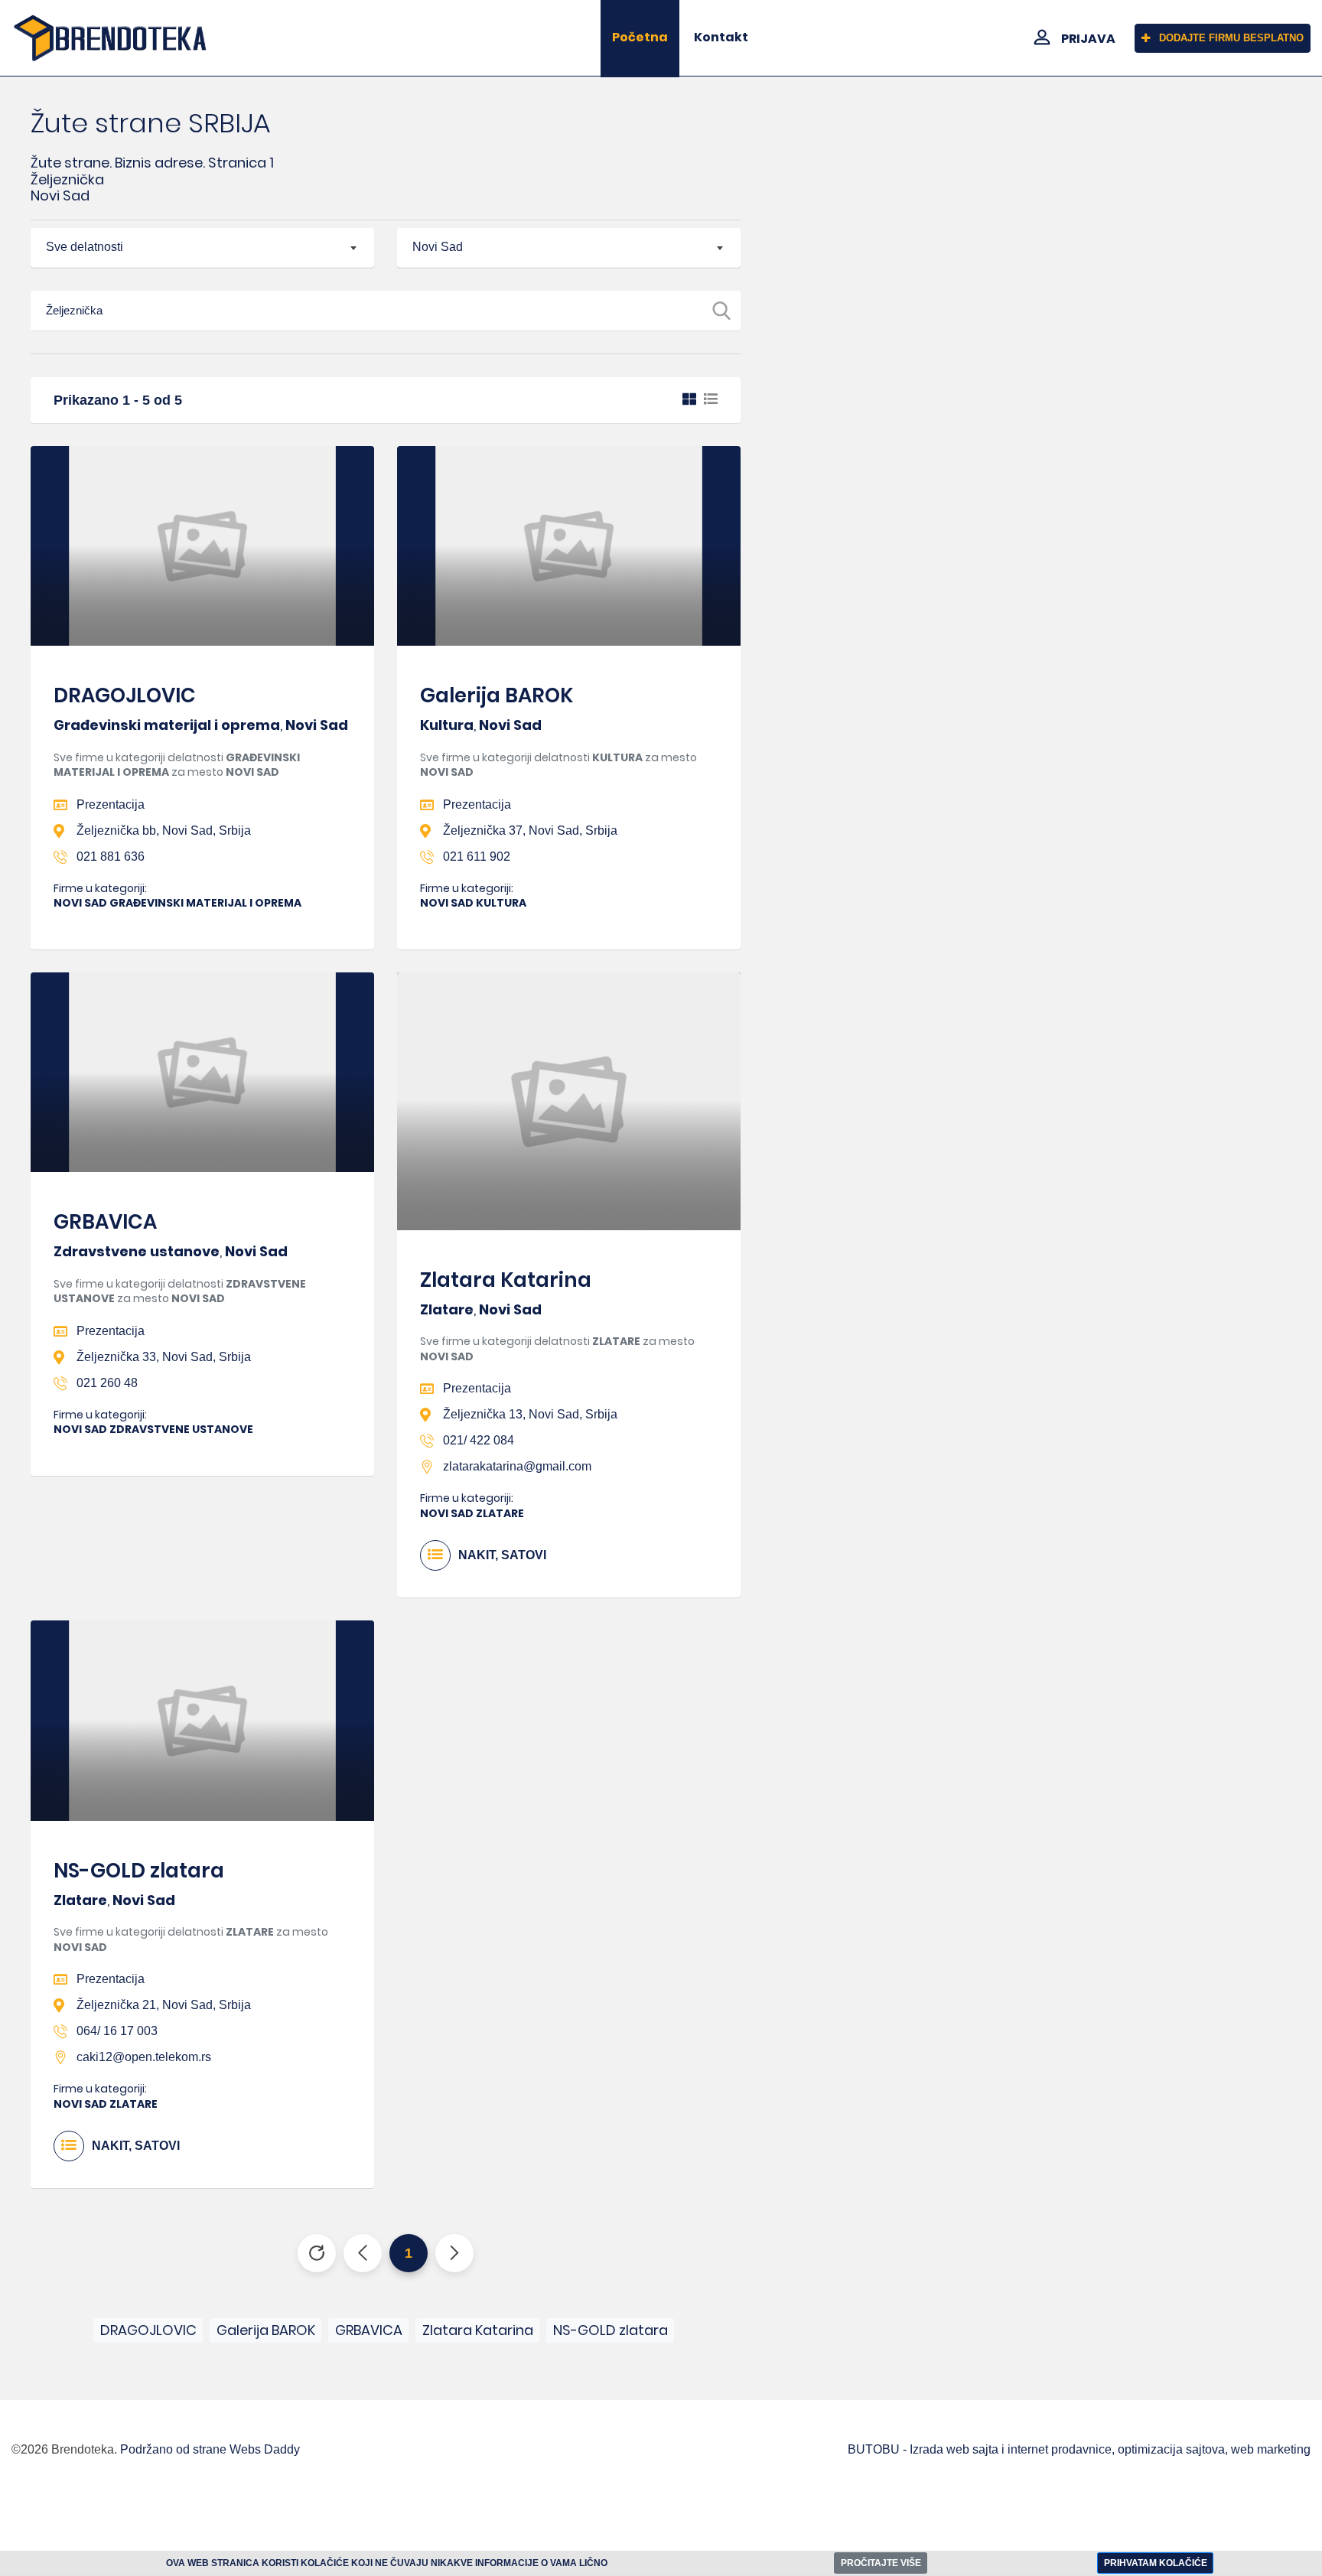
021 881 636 (111, 856)
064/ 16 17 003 (117, 2031)
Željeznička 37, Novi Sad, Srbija (530, 830)
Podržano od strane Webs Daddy (210, 2449)
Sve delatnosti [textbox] (85, 247)
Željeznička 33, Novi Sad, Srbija (164, 1357)
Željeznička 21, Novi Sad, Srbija (164, 2005)
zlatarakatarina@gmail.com (517, 1466)
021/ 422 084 (479, 1440)
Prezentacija (111, 804)
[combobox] (202, 248)
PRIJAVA (1088, 39)
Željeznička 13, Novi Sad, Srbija (530, 1414)
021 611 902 (477, 856)
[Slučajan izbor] (317, 2253)
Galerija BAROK (497, 695)
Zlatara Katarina (506, 1280)
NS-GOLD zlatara (139, 1871)
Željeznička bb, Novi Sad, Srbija (164, 830)
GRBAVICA (105, 1222)
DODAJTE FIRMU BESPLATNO (1231, 38)
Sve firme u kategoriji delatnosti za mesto (177, 765)
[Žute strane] (110, 38)
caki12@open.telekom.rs (144, 2057)
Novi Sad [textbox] (438, 247)
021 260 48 (107, 1383)
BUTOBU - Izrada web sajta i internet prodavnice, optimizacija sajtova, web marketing (1079, 2449)
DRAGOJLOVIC (125, 695)
